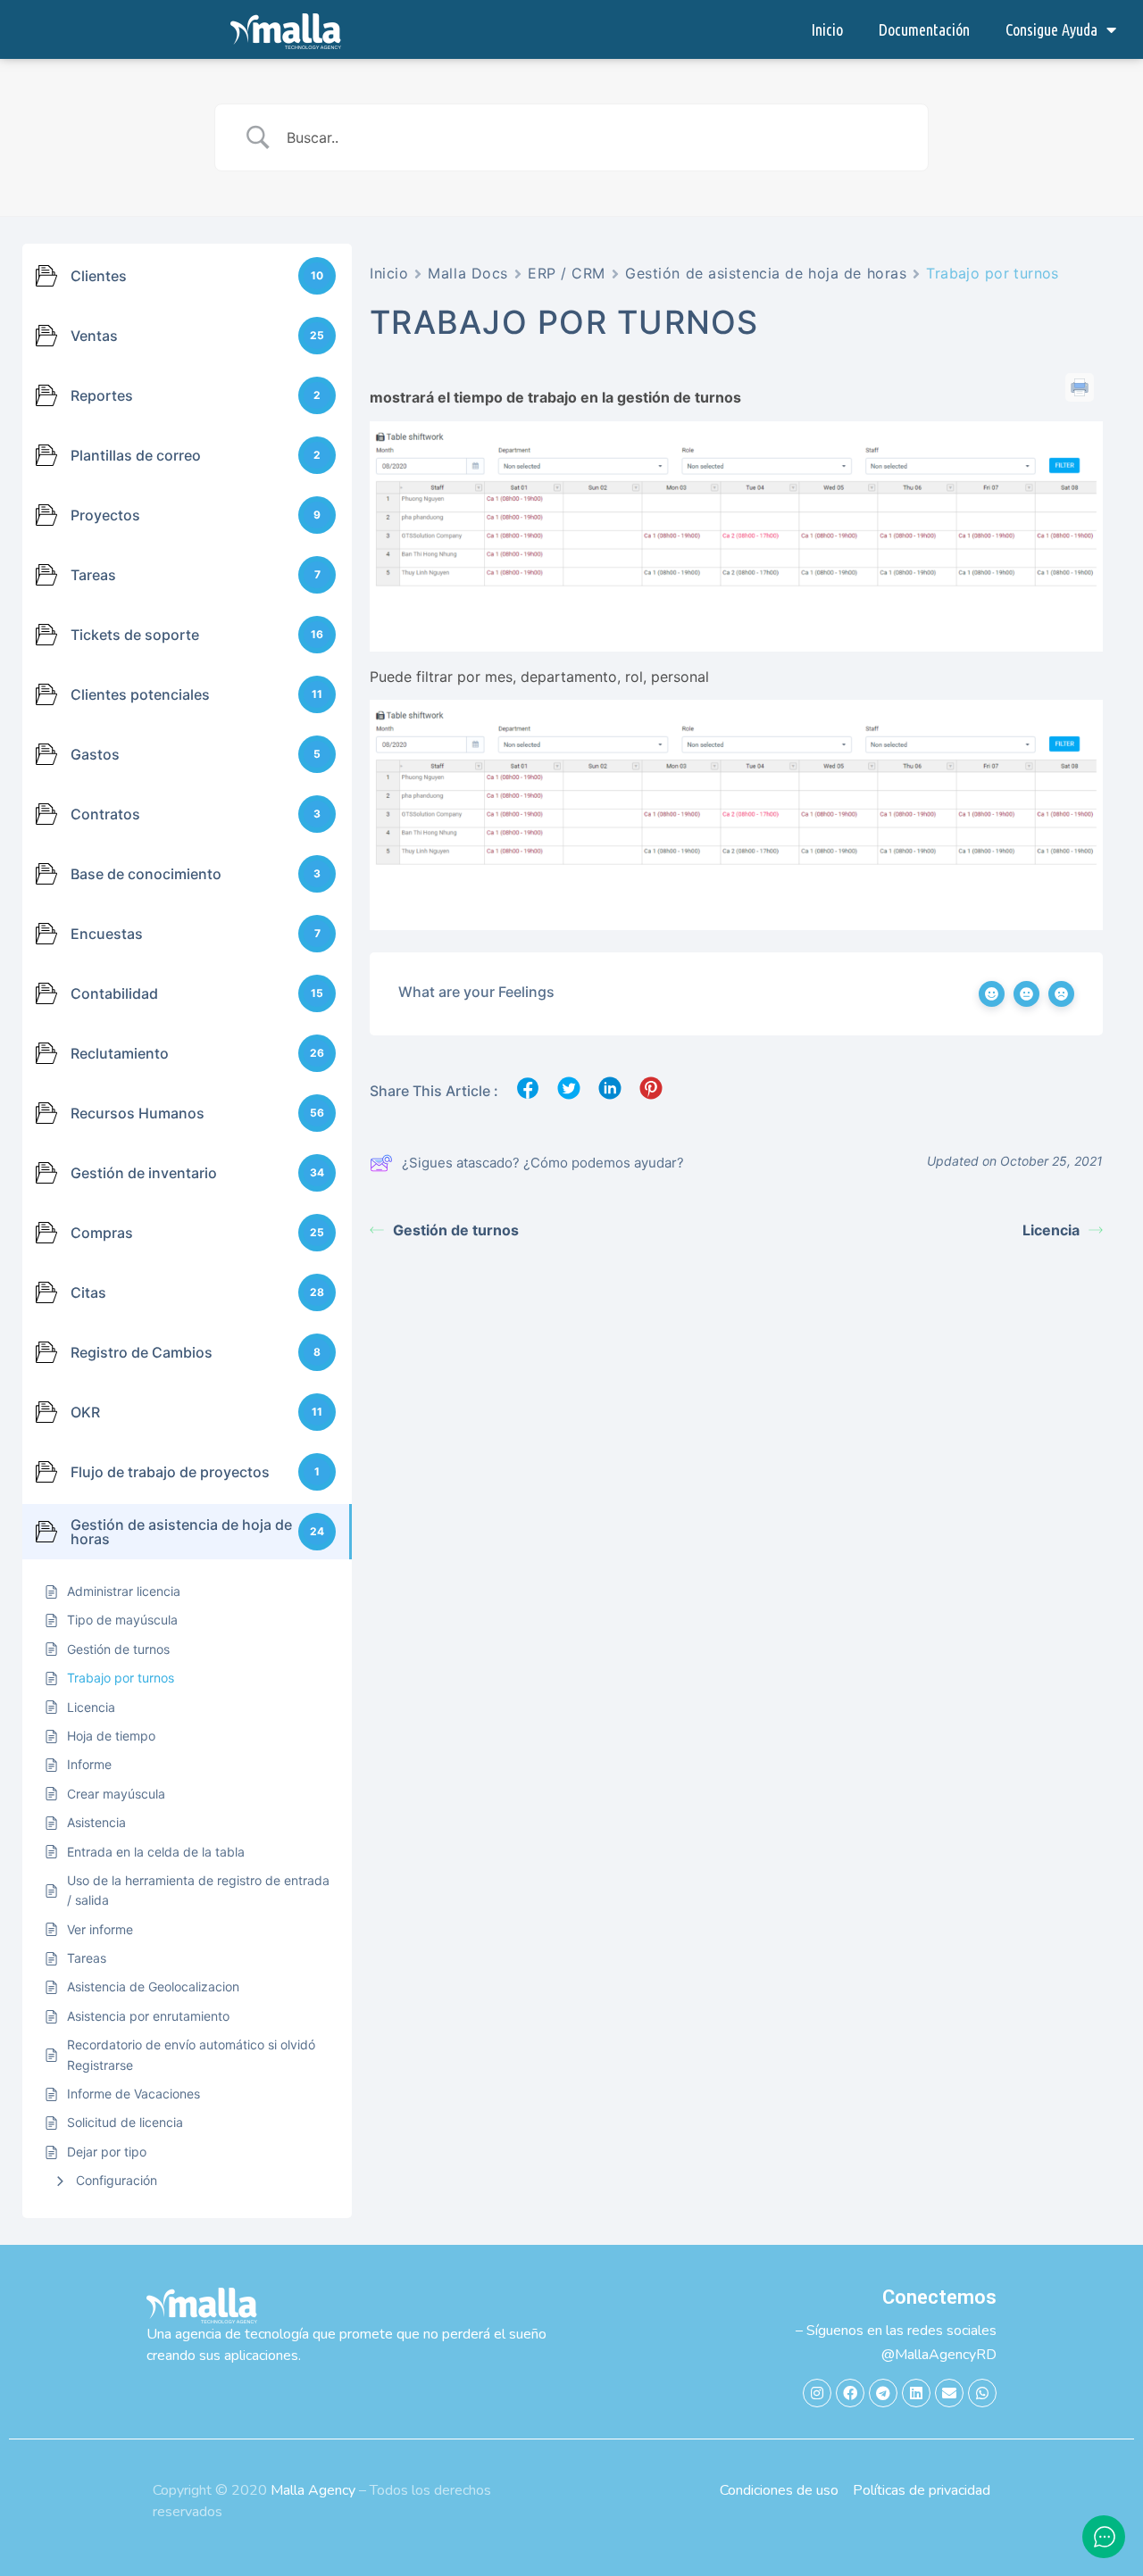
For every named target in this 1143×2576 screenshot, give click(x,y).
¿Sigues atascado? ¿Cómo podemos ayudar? (543, 1163)
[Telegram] (883, 2393)
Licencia (1051, 1230)
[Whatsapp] (982, 2393)
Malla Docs (468, 273)
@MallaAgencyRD (939, 2355)
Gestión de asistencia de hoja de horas (766, 273)
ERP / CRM (567, 273)
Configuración (117, 2180)
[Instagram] (817, 2393)
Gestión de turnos (456, 1230)
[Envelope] (949, 2393)
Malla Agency (313, 2490)
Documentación (924, 29)
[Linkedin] (916, 2393)
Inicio (827, 29)
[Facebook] (850, 2393)
